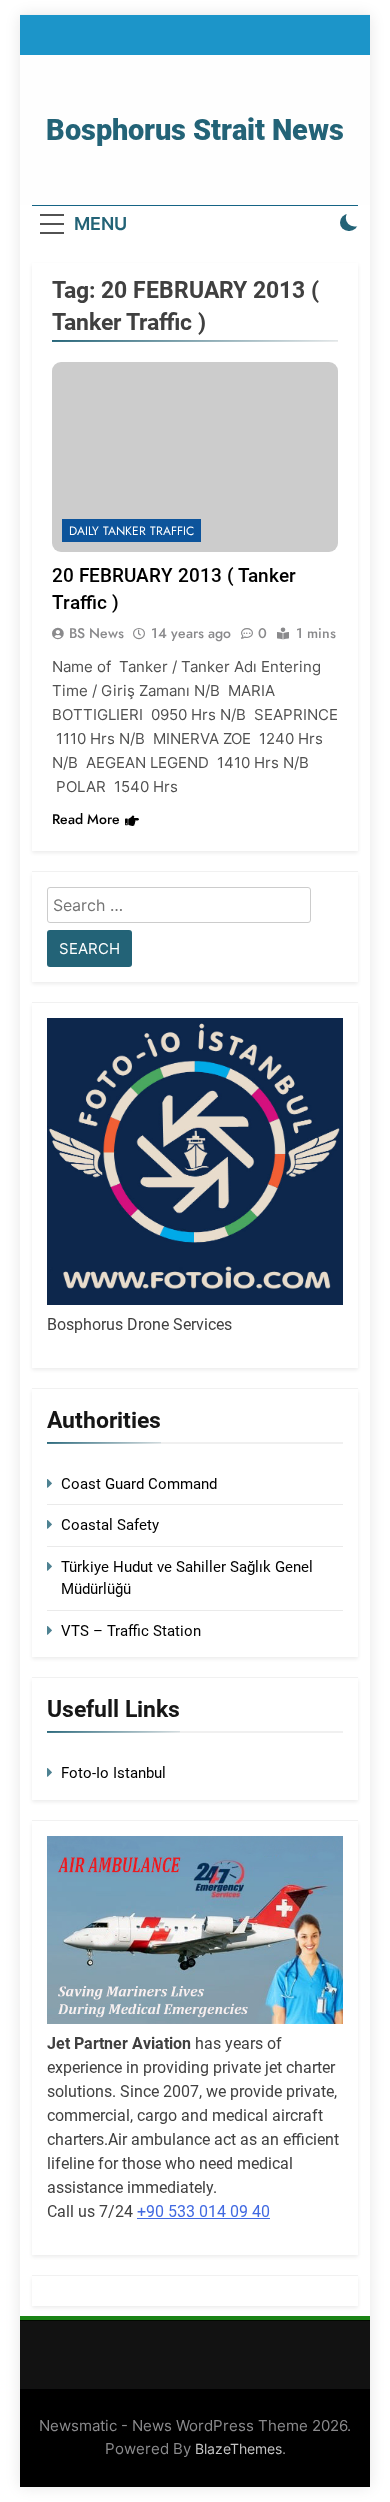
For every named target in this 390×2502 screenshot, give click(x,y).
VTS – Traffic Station (131, 1631)
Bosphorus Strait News (195, 130)
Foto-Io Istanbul (113, 1773)
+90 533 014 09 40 (203, 2211)
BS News (96, 633)
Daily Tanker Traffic (131, 531)
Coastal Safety (110, 1525)
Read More (86, 819)
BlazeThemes (238, 2448)
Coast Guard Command (139, 1484)
